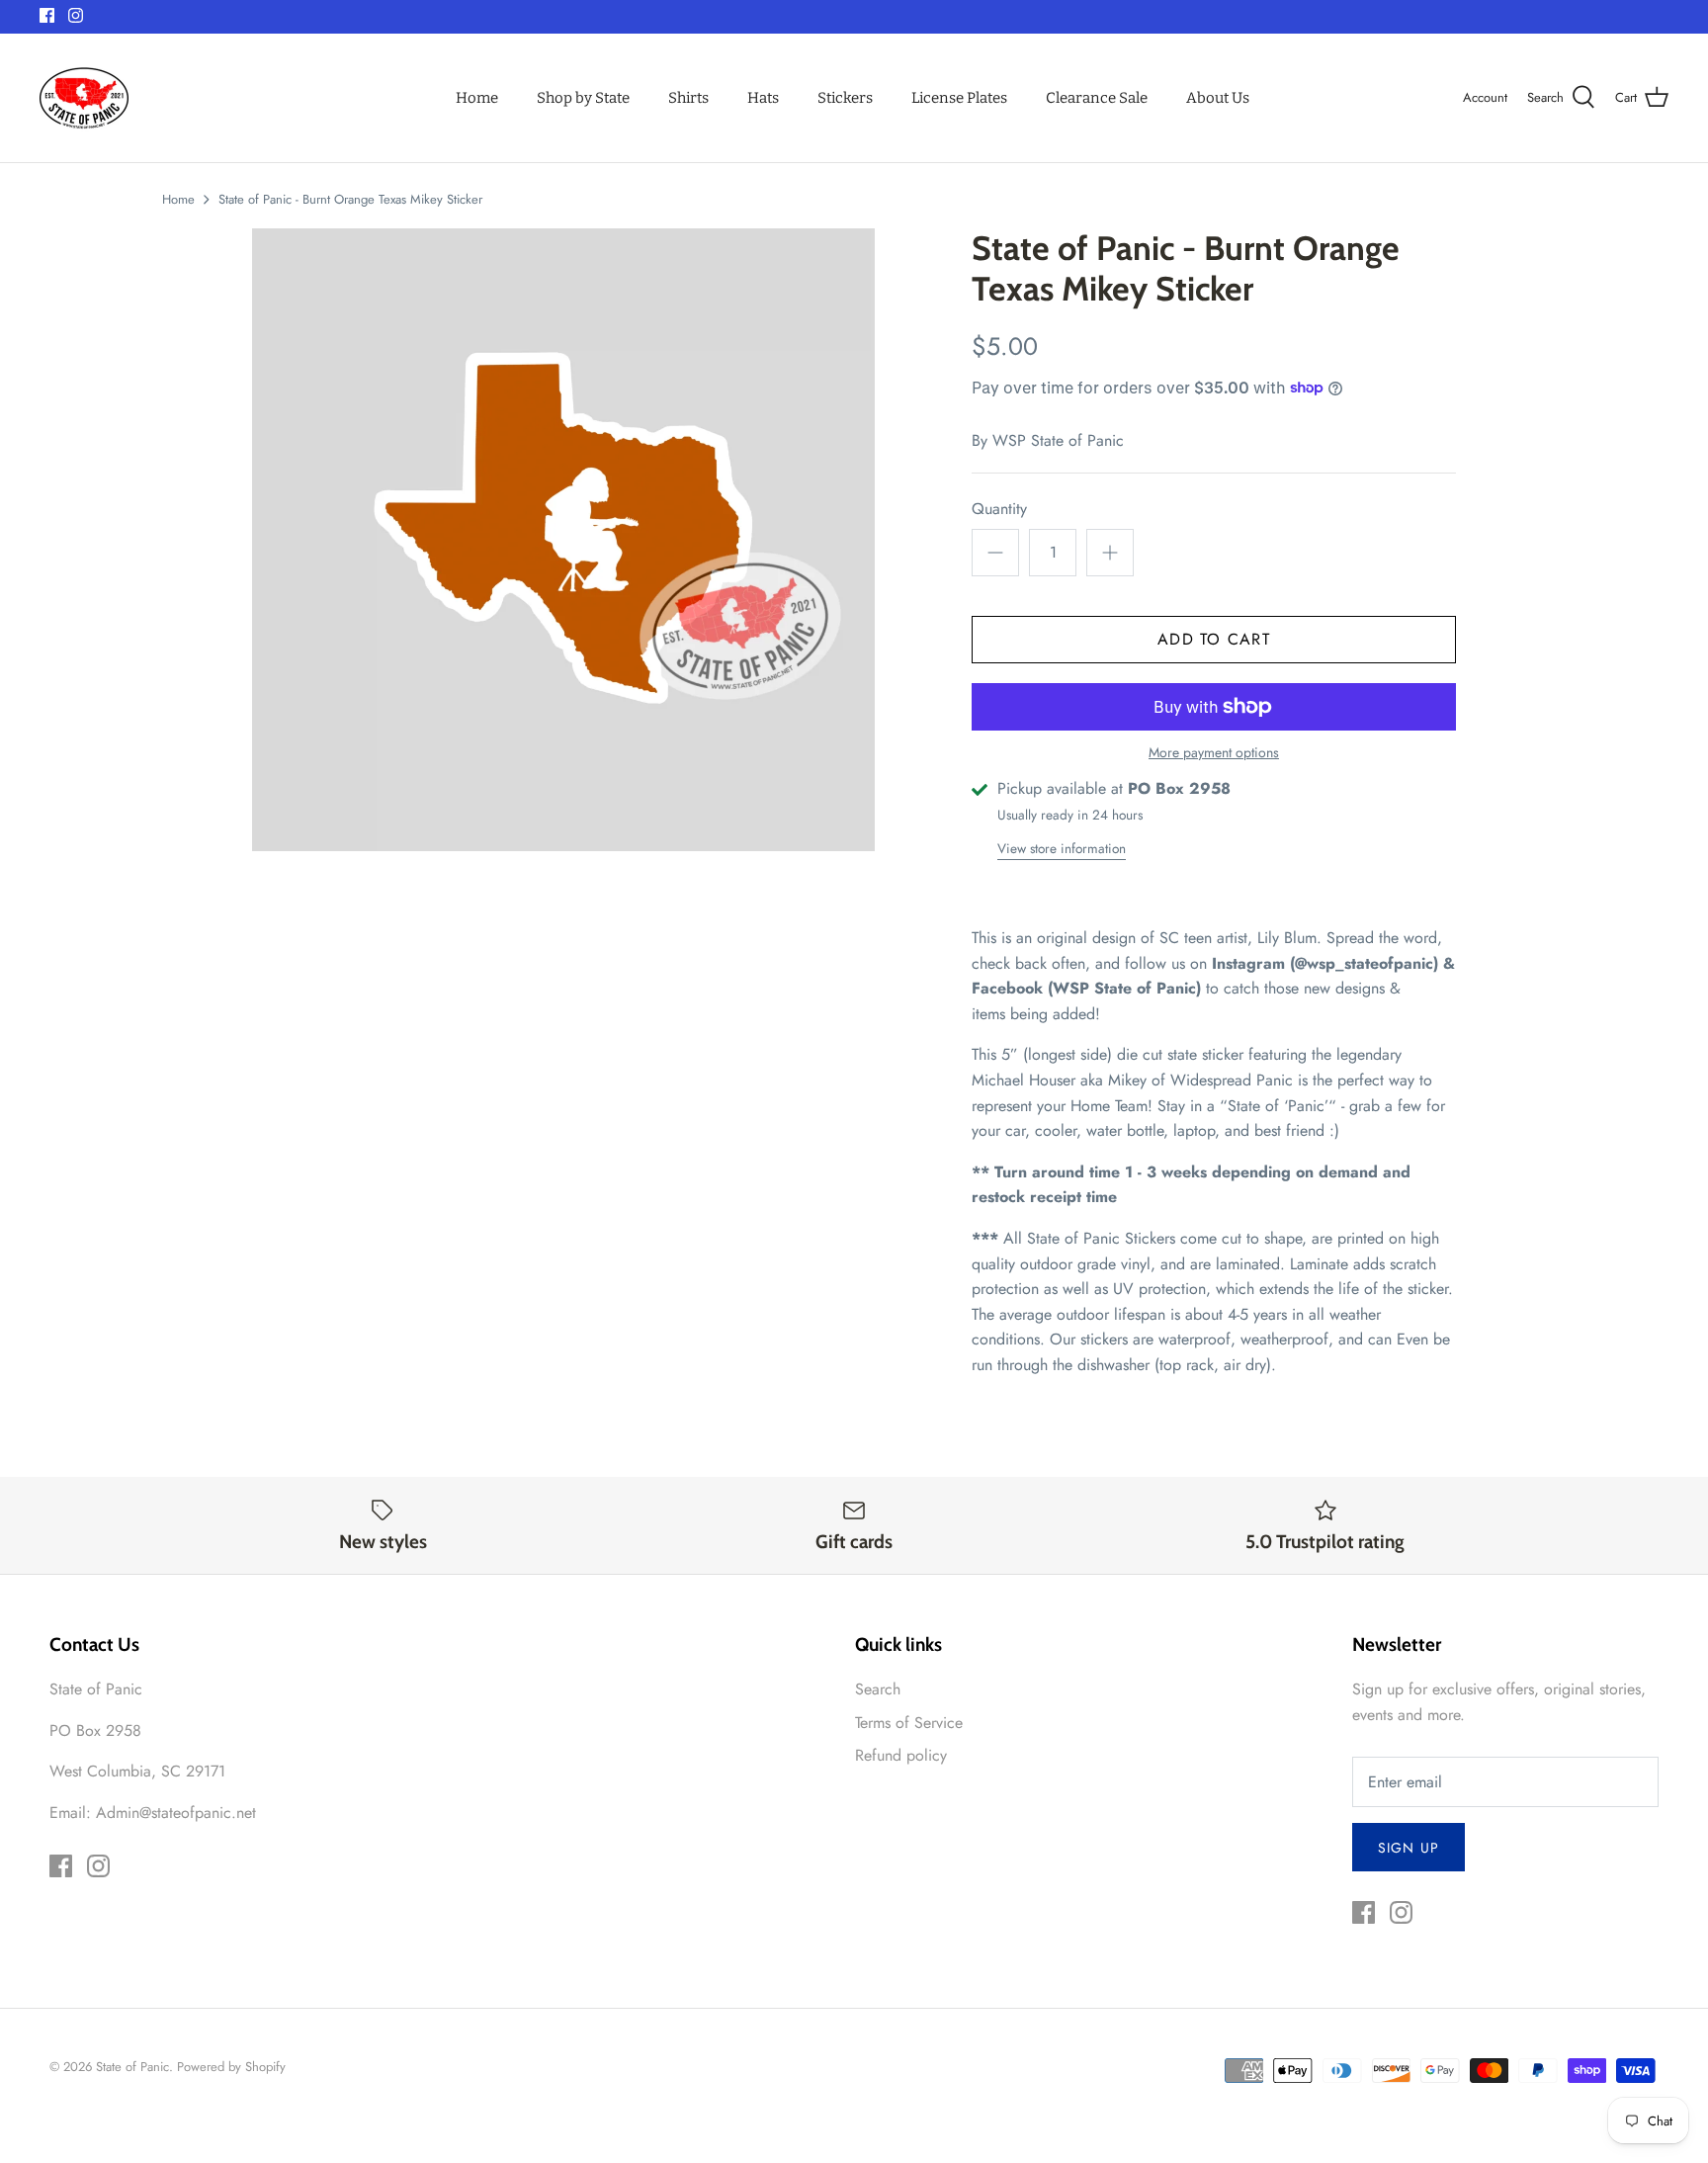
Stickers (845, 98)
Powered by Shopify (231, 2067)
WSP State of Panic (1058, 440)
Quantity (999, 509)
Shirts (688, 98)
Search (878, 1689)
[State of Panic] (84, 98)
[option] (563, 540)
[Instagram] (76, 15)
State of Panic (132, 2067)
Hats (763, 98)
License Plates (959, 98)
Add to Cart (1214, 639)
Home (477, 98)
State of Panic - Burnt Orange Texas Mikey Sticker (350, 199)
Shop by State (583, 98)
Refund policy (901, 1755)
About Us (1218, 98)
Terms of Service (909, 1723)
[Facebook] (47, 15)
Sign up (1409, 1848)
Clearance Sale (1097, 98)
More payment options (1214, 753)
